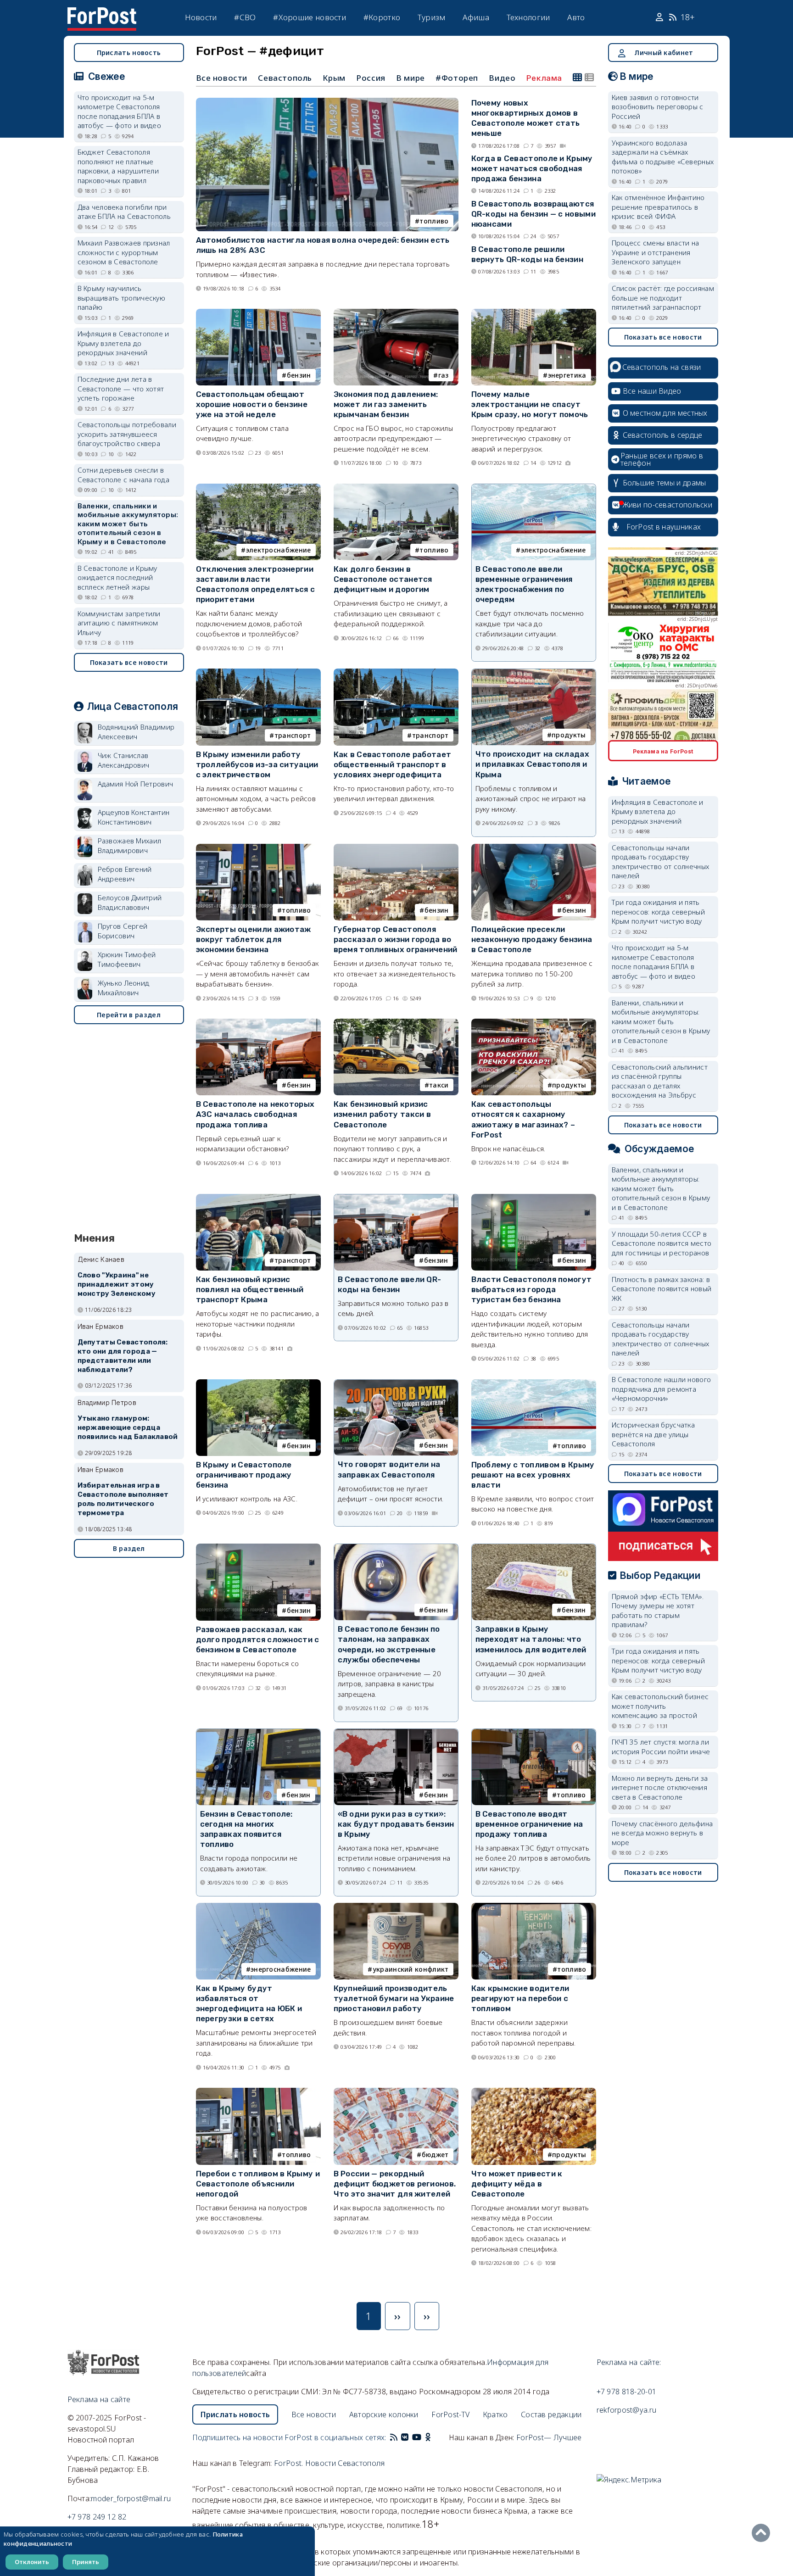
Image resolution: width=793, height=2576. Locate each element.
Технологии (528, 17)
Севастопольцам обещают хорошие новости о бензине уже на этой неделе (252, 404)
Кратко (495, 2414)
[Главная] (102, 13)
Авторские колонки (384, 2414)
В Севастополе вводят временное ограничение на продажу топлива (529, 1824)
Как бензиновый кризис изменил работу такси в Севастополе (383, 1114)
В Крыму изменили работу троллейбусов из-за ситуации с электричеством (257, 764)
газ (444, 375)
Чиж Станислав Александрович (124, 760)
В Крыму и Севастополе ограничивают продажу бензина (244, 1475)
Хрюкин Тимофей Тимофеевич (127, 959)
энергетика (567, 375)
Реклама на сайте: (629, 2362)
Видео (502, 78)
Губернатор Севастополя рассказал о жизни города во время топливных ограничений (396, 939)
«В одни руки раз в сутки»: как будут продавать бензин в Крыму (396, 1824)
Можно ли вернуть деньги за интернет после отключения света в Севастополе (660, 1787)
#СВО (245, 17)
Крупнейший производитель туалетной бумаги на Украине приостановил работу (394, 1998)
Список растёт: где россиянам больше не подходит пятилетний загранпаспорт (663, 298)
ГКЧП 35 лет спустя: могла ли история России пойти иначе (661, 1747)
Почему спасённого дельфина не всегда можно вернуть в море (662, 1833)
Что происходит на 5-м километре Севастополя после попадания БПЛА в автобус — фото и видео (120, 112)
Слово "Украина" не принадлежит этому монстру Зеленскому (117, 1284)
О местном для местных (665, 413)
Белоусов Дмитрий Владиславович (130, 902)
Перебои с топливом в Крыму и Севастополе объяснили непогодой (258, 2184)
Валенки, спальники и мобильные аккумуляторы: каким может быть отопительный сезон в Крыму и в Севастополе (128, 524)
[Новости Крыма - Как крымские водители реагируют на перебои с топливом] (534, 1907)
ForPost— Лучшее (549, 2437)
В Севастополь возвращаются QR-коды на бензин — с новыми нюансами (533, 214)
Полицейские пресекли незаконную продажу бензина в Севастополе (532, 939)
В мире (410, 78)
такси (439, 1085)
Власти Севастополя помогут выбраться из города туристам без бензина (532, 1289)
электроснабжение (279, 550)
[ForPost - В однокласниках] (428, 2437)
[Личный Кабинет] (661, 17)
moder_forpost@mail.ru (131, 2498)
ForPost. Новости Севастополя (329, 2463)
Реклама (544, 78)
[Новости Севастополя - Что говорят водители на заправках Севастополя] (396, 1384)
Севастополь (285, 78)
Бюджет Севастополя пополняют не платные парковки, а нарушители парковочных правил (118, 166)
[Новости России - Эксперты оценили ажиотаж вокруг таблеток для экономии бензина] (258, 848)
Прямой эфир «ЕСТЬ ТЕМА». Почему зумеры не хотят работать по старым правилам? (658, 1611)
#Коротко (382, 17)
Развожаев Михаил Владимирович (130, 845)
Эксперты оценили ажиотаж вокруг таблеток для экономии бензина (254, 939)
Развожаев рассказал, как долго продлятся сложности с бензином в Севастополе (258, 1639)
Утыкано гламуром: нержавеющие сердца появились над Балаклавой (128, 1427)
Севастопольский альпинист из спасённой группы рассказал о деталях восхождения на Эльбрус (660, 1081)
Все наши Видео (652, 391)
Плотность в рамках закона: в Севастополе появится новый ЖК (662, 1289)
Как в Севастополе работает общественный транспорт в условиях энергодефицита (393, 764)
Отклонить (32, 2562)
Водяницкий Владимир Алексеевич (136, 732)
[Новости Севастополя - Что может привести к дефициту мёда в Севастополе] (534, 2092)
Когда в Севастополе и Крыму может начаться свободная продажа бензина (532, 168)
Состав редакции (551, 2414)
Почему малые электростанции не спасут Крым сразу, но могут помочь (530, 404)
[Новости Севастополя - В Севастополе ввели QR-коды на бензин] (396, 1198)
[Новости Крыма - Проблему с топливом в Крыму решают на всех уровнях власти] (534, 1383)
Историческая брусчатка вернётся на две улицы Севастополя (653, 1434)
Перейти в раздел (129, 1015)
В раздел (129, 1548)
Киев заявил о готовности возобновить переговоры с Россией (658, 107)
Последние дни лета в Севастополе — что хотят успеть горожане (121, 388)
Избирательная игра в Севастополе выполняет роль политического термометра (123, 1499)
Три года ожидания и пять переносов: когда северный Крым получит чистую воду (659, 912)
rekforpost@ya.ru (627, 2410)
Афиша (476, 17)
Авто (576, 17)
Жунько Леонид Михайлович (124, 988)
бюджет (435, 2155)
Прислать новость (129, 53)
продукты (569, 735)
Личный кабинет (664, 53)
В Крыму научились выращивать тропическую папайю (122, 298)
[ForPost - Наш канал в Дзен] (434, 2437)
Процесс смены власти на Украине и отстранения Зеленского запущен (656, 252)
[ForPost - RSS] (394, 2437)
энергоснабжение (281, 1969)
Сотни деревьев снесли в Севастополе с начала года (124, 475)
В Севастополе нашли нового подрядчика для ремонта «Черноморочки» (662, 1389)
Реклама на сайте (99, 2399)
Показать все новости (129, 662)
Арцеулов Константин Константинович (134, 817)
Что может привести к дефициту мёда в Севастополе (517, 2184)
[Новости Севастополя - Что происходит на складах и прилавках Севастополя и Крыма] (534, 673)
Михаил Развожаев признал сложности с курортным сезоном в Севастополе (124, 252)
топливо (434, 221)
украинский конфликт (411, 1969)
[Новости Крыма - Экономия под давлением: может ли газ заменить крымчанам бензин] (396, 313)
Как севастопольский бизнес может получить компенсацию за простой (660, 1706)
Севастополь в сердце (663, 435)
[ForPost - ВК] (405, 2437)
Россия (371, 78)
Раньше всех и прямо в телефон (662, 459)
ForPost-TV (450, 2414)
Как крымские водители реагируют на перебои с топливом (520, 1998)
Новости (201, 17)
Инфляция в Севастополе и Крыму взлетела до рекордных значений (123, 343)
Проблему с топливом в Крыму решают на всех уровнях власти (533, 1475)
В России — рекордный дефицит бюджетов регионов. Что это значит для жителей (395, 2184)
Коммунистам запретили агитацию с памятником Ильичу (119, 623)
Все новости (222, 78)
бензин (299, 375)
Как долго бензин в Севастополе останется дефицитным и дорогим (383, 579)
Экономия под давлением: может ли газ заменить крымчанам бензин (386, 404)
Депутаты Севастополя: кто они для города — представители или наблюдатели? (123, 1356)
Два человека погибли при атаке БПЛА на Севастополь (124, 212)
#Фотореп (457, 78)
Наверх (763, 2533)
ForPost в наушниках (664, 527)
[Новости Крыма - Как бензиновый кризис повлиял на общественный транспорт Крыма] (258, 1198)
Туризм (432, 17)
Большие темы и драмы (665, 483)
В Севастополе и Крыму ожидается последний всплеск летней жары (117, 577)
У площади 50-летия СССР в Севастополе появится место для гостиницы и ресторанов (662, 1243)
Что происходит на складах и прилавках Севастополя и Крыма (533, 764)
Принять (86, 2562)
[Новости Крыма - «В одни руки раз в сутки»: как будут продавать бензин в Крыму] (396, 1733)
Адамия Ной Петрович (136, 784)
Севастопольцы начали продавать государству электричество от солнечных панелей (661, 862)
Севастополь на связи (662, 367)
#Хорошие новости (310, 17)
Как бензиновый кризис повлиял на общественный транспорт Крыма (250, 1289)
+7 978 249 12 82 (97, 2517)
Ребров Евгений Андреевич (125, 874)
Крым (334, 78)
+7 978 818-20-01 (627, 2392)
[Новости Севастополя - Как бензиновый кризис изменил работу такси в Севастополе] (396, 1023)
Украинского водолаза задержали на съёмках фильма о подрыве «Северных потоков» (663, 157)
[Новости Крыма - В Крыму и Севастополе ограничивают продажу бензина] (258, 1383)
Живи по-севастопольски (668, 505)
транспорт (293, 735)
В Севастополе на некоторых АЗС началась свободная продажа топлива (255, 1114)
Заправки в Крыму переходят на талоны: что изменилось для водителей (531, 1639)
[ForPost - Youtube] (417, 2437)
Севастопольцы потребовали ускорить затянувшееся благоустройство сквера (127, 434)
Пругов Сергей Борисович (123, 931)
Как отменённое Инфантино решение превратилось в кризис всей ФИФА (658, 207)
